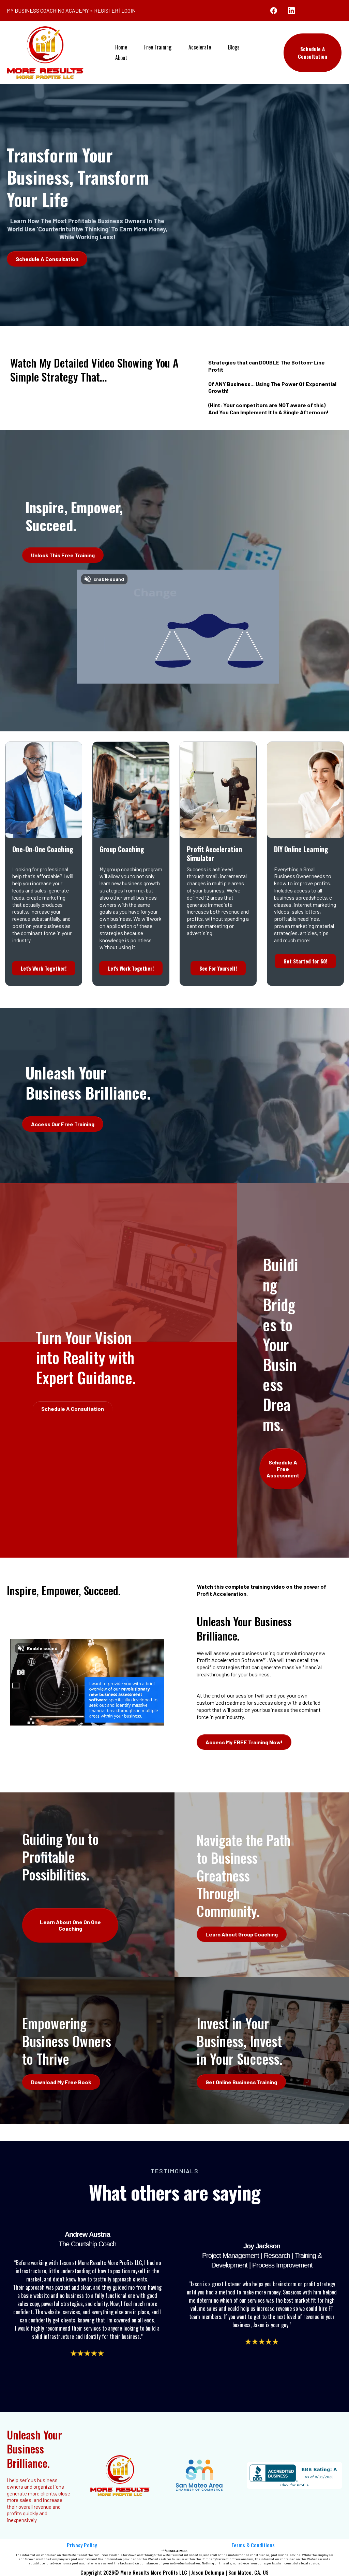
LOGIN (128, 10)
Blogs (234, 47)
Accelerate (200, 47)
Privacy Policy (82, 2545)
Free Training (158, 47)
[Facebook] (274, 11)
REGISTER (106, 10)
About (121, 58)
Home (121, 47)
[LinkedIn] (291, 11)
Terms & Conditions (253, 2545)
